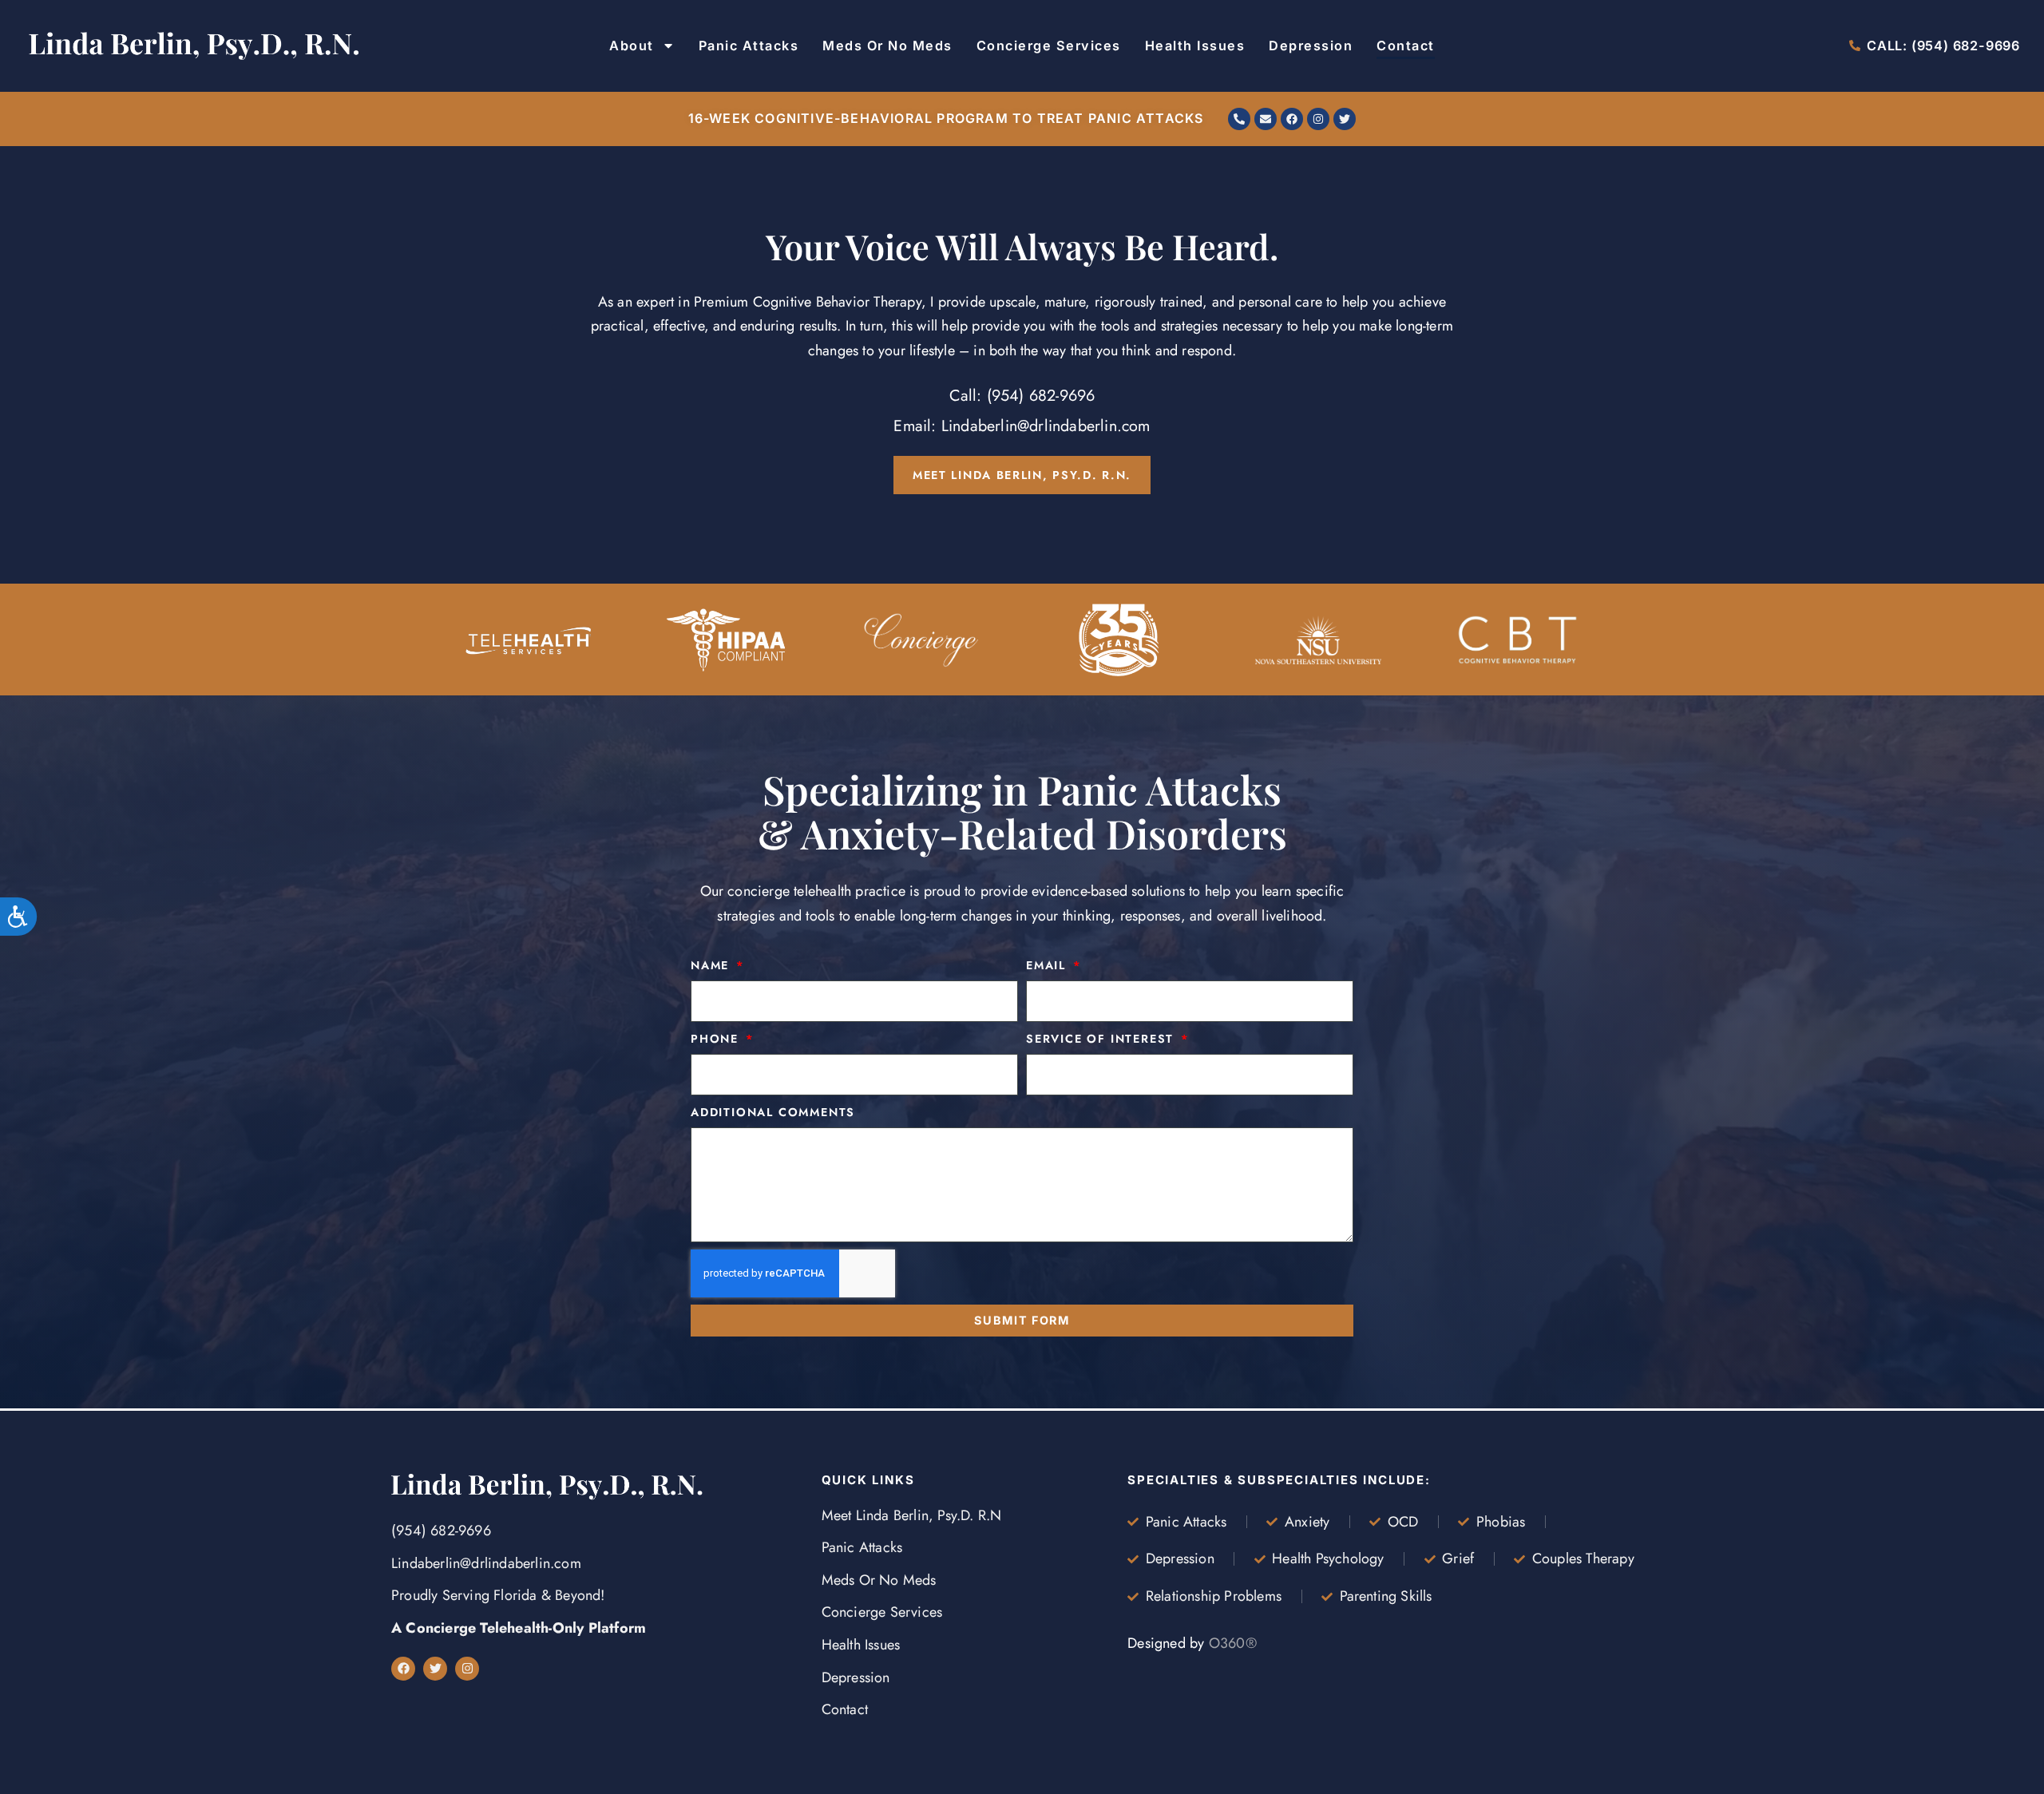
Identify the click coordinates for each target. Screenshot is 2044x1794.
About (632, 46)
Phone (717, 1039)
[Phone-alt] (1239, 119)
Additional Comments (773, 1112)
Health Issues (1195, 46)
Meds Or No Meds (887, 46)
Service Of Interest (1102, 1039)
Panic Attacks (749, 46)
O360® (1233, 1643)
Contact (1406, 46)
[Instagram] (1318, 119)
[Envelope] (1266, 119)
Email (1048, 965)
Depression (1311, 46)
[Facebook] (1292, 119)
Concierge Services (1049, 46)
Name (712, 965)
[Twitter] (1345, 119)
